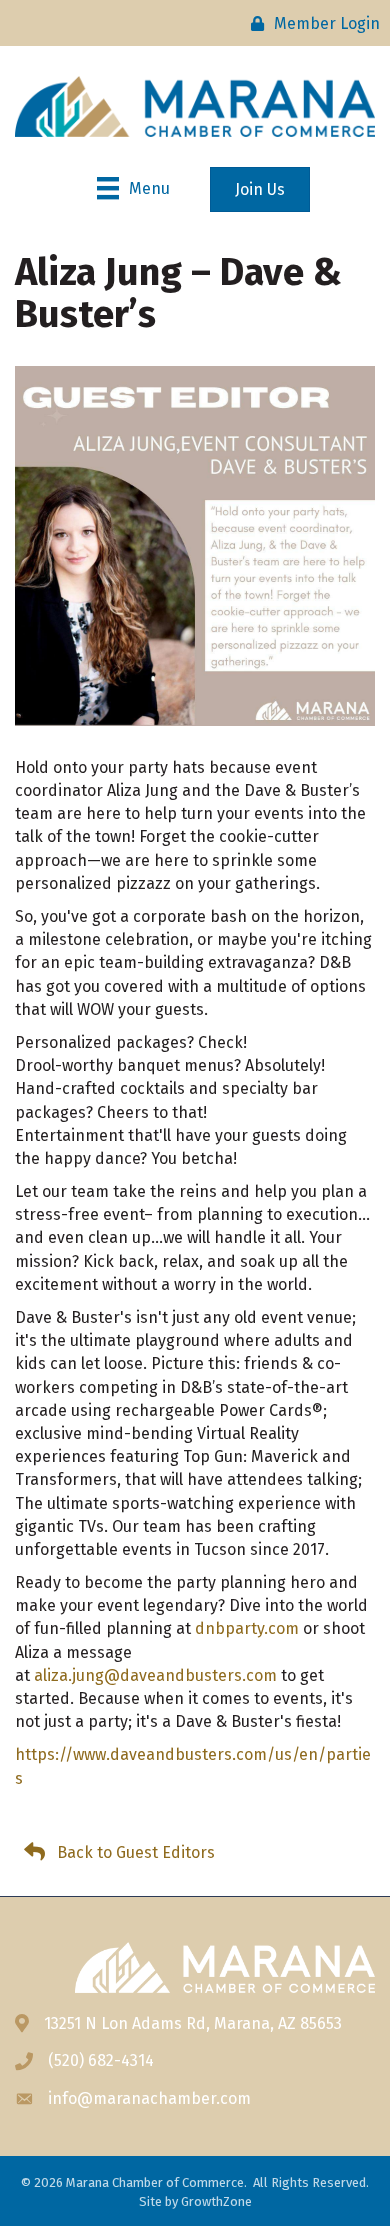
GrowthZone (216, 2201)
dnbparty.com (247, 1628)
